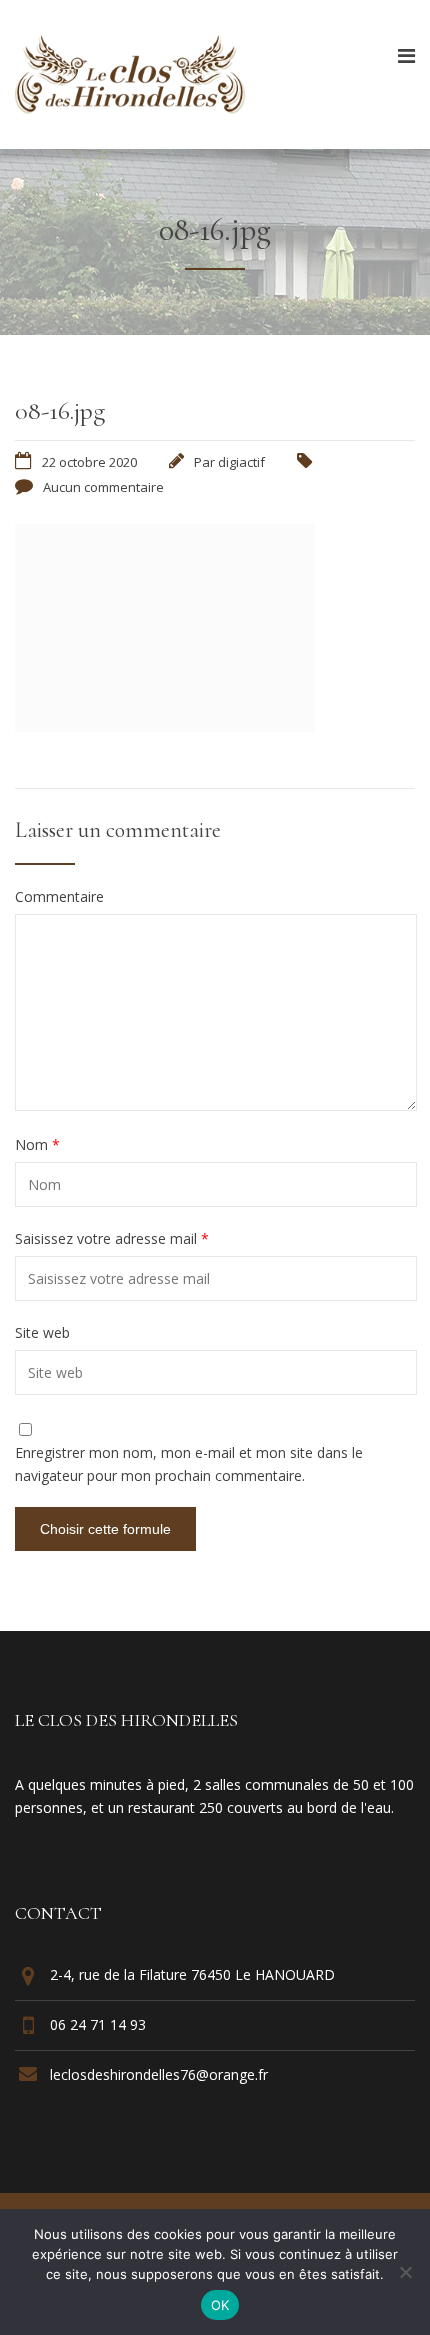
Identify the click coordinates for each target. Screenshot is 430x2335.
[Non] (405, 2272)
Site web (42, 1333)
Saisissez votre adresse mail (112, 1239)
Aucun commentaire (103, 487)
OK (220, 2305)
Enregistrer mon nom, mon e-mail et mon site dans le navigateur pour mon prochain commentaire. (189, 1463)
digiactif (241, 462)
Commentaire (59, 897)
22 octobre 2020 (89, 462)
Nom (37, 1145)
